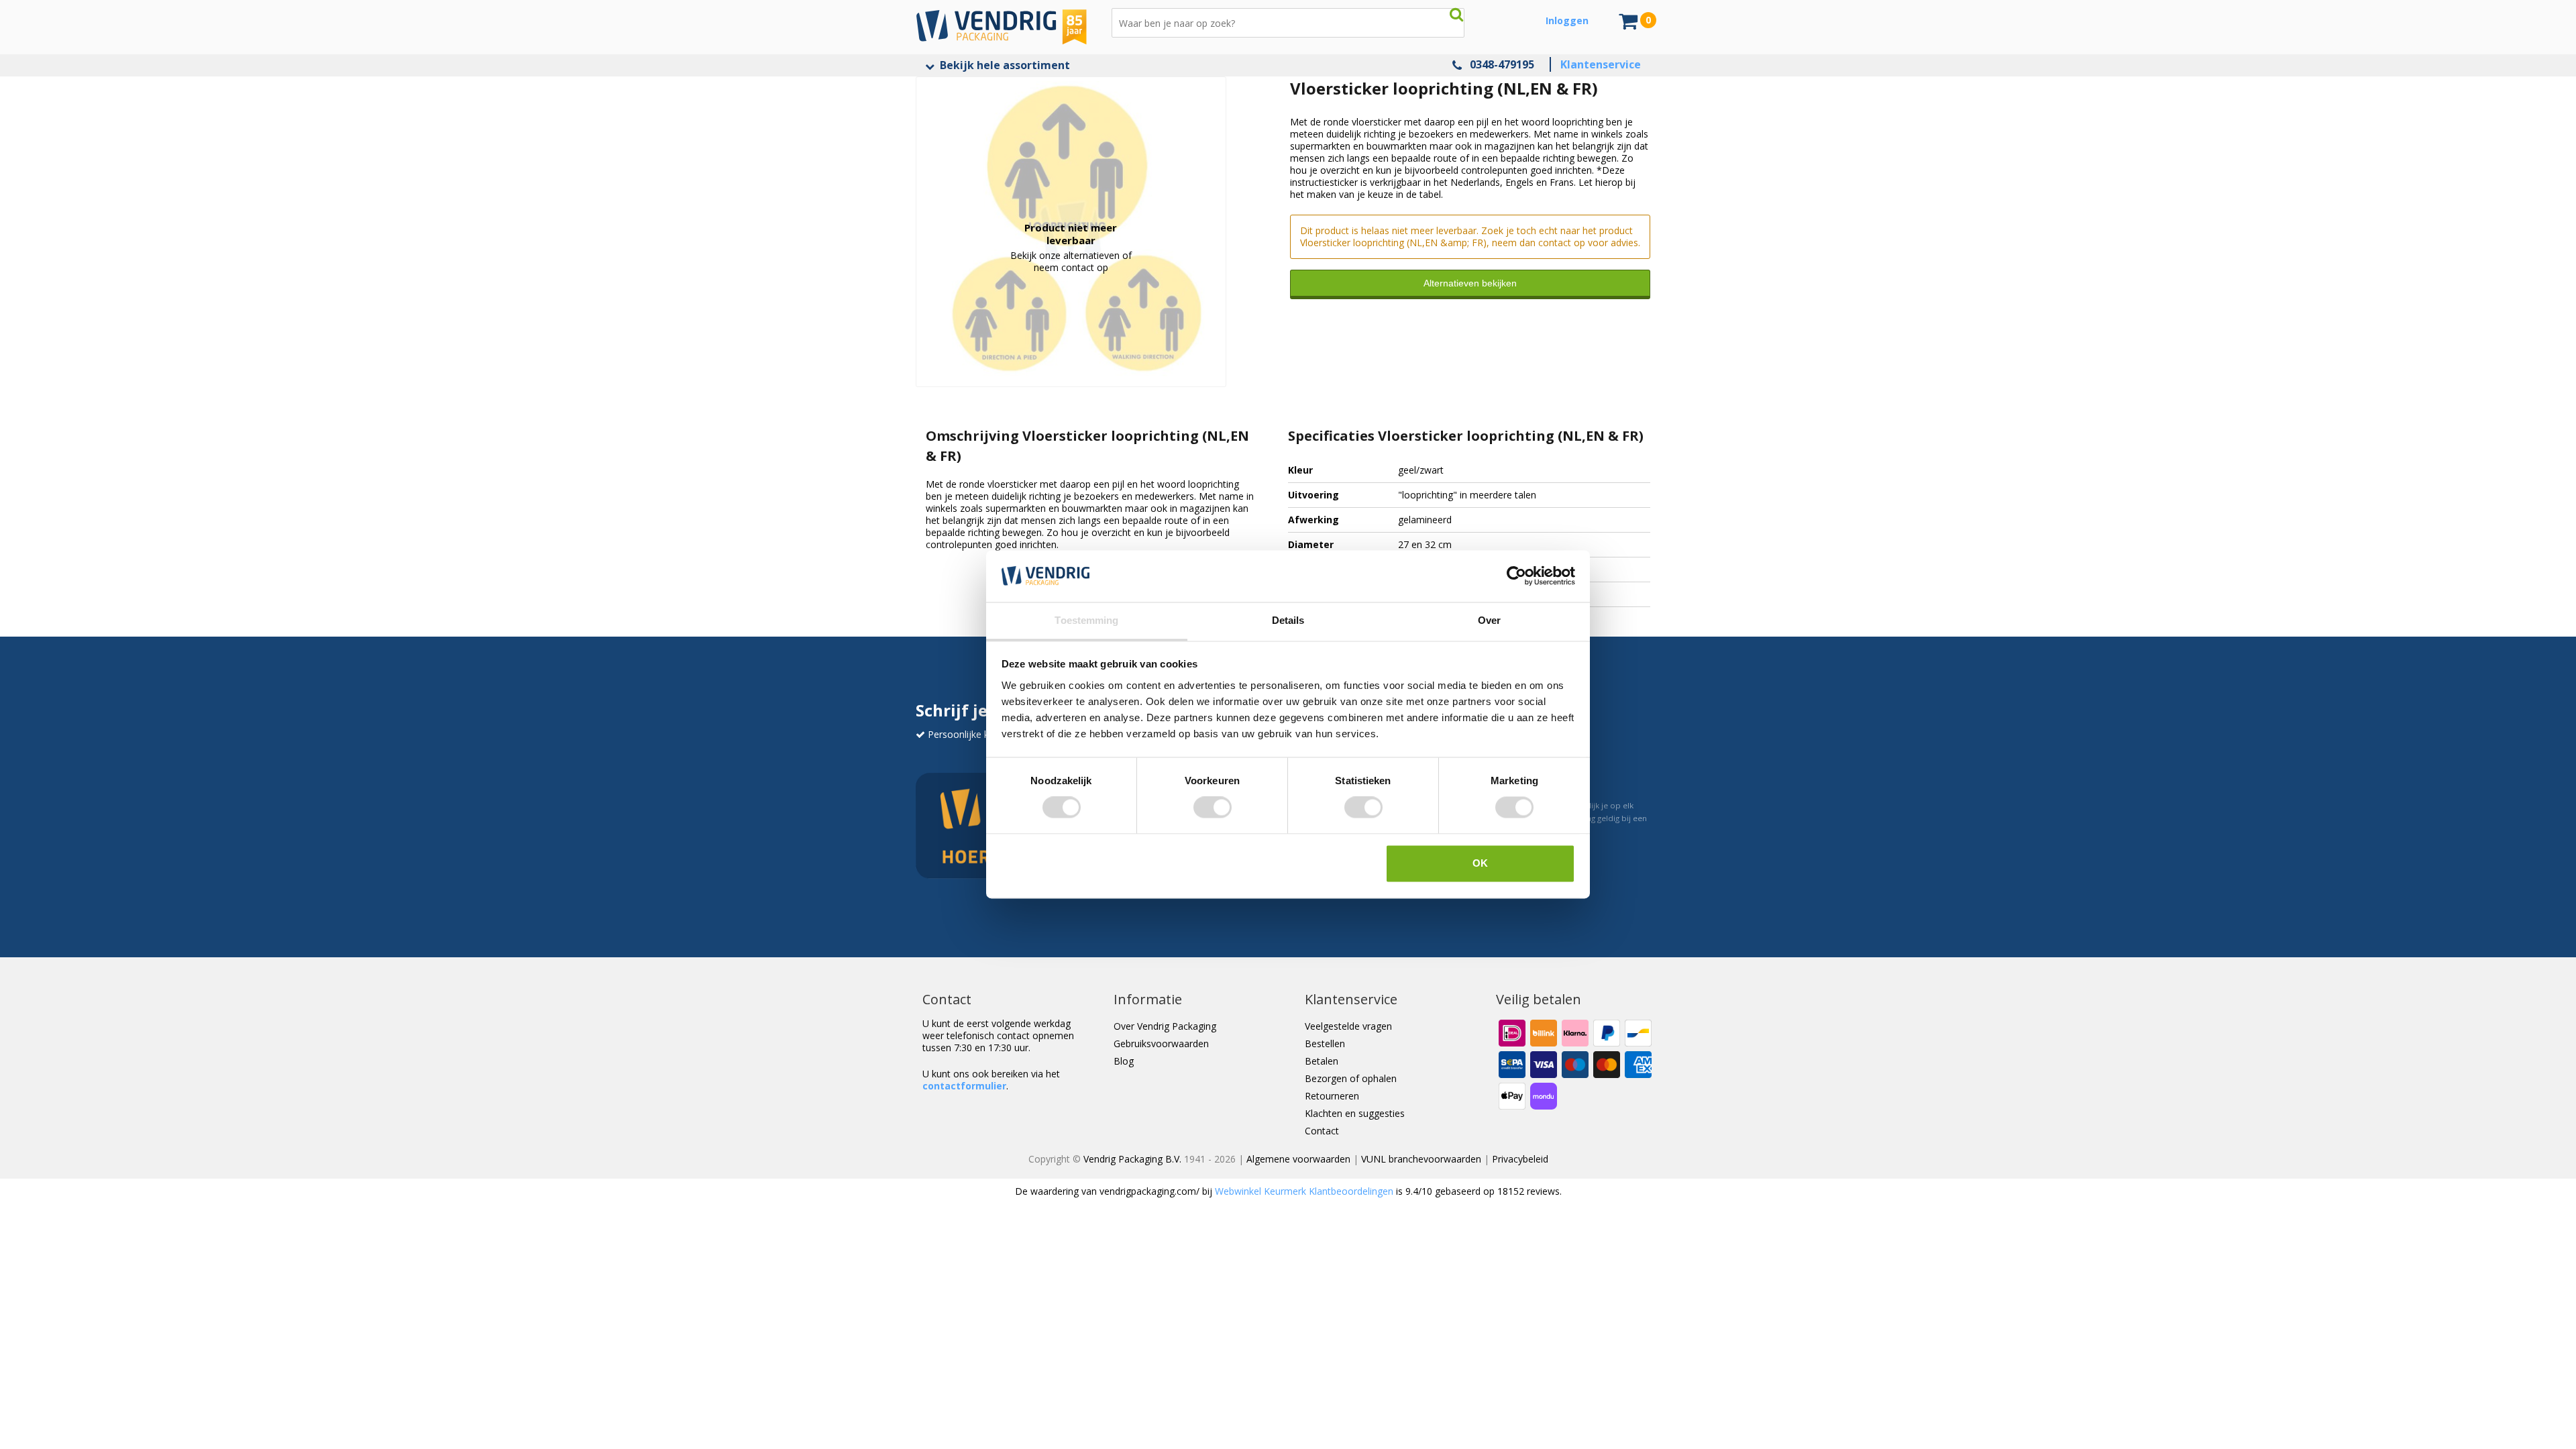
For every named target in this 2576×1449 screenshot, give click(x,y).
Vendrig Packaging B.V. (1132, 1159)
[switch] (1213, 808)
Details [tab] (1288, 620)
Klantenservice (1601, 64)
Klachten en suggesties (1355, 1113)
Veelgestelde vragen (1348, 1026)
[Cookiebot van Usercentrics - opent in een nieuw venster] (1516, 576)
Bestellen (1325, 1043)
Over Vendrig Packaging (1165, 1026)
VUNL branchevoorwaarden (1421, 1159)
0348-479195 (1502, 64)
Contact (1322, 1131)
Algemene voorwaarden (1298, 1159)
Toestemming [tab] (1086, 620)
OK (1480, 863)
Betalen (1322, 1061)
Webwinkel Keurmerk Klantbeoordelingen (1304, 1191)
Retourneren (1332, 1096)
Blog (1124, 1061)
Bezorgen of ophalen (1351, 1078)
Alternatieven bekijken (1470, 283)
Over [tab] (1489, 620)
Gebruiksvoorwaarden (1161, 1043)
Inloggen (1567, 20)
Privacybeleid (1520, 1159)
